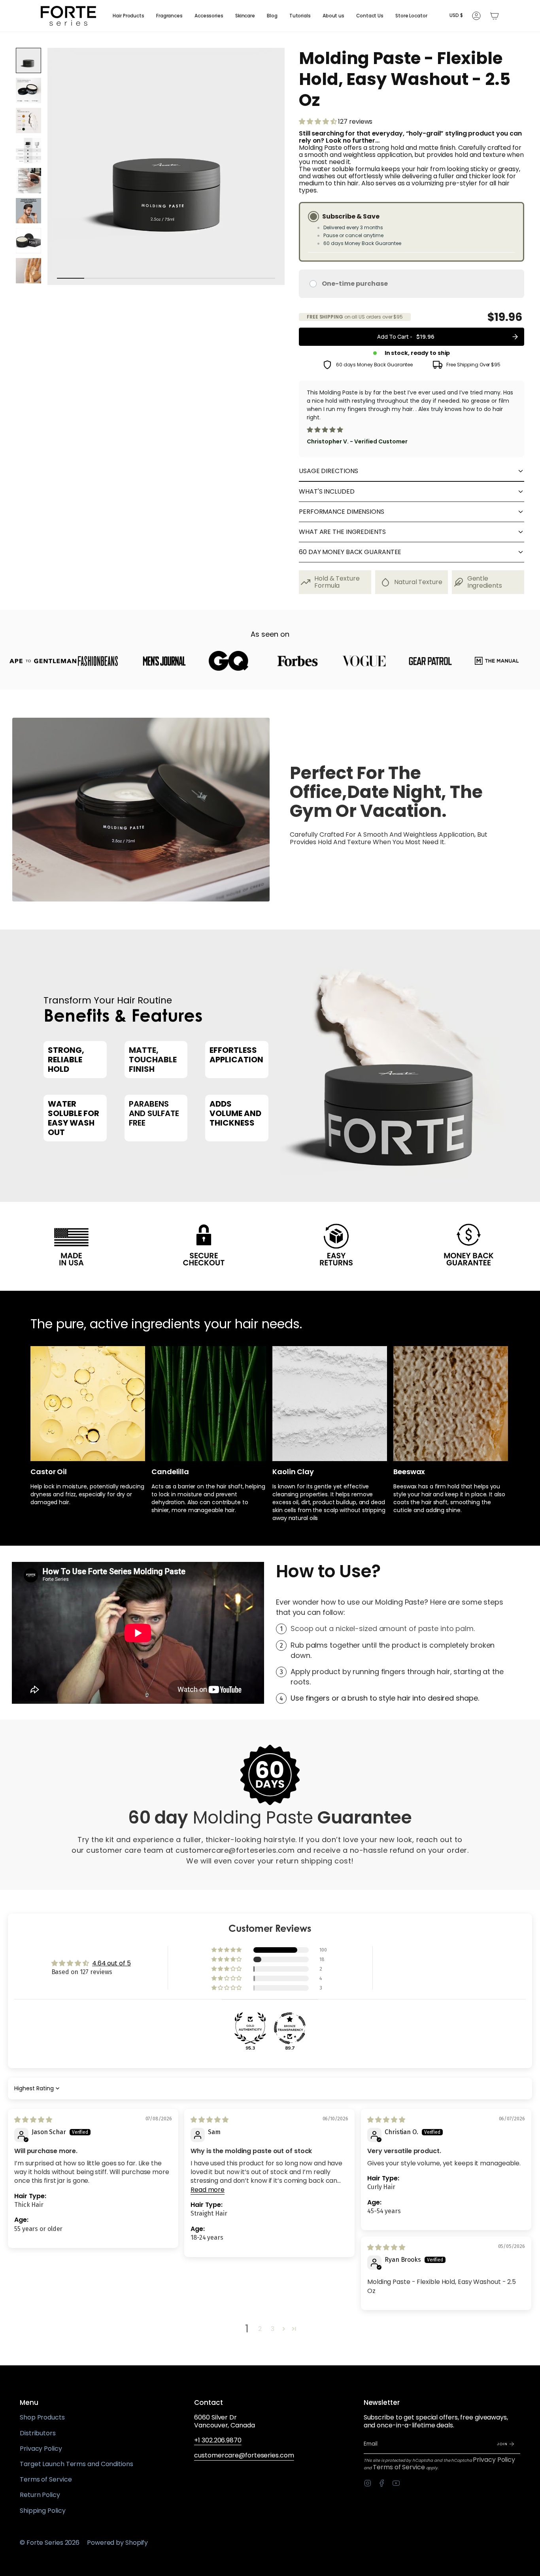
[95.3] (250, 2028)
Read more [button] (208, 2190)
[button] (128, 16)
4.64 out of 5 (111, 1963)
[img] (33, 2120)
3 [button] (273, 2329)
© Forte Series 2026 (50, 2543)
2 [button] (260, 2329)
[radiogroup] (412, 250)
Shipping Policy (43, 2511)
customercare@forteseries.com (244, 2455)
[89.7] (290, 2028)
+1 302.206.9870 (218, 2440)
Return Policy (40, 2495)
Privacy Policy (41, 2449)
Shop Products (42, 2417)
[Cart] (495, 16)
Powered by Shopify (117, 2543)
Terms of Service (46, 2479)
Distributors (38, 2433)
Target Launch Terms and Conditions (76, 2464)
